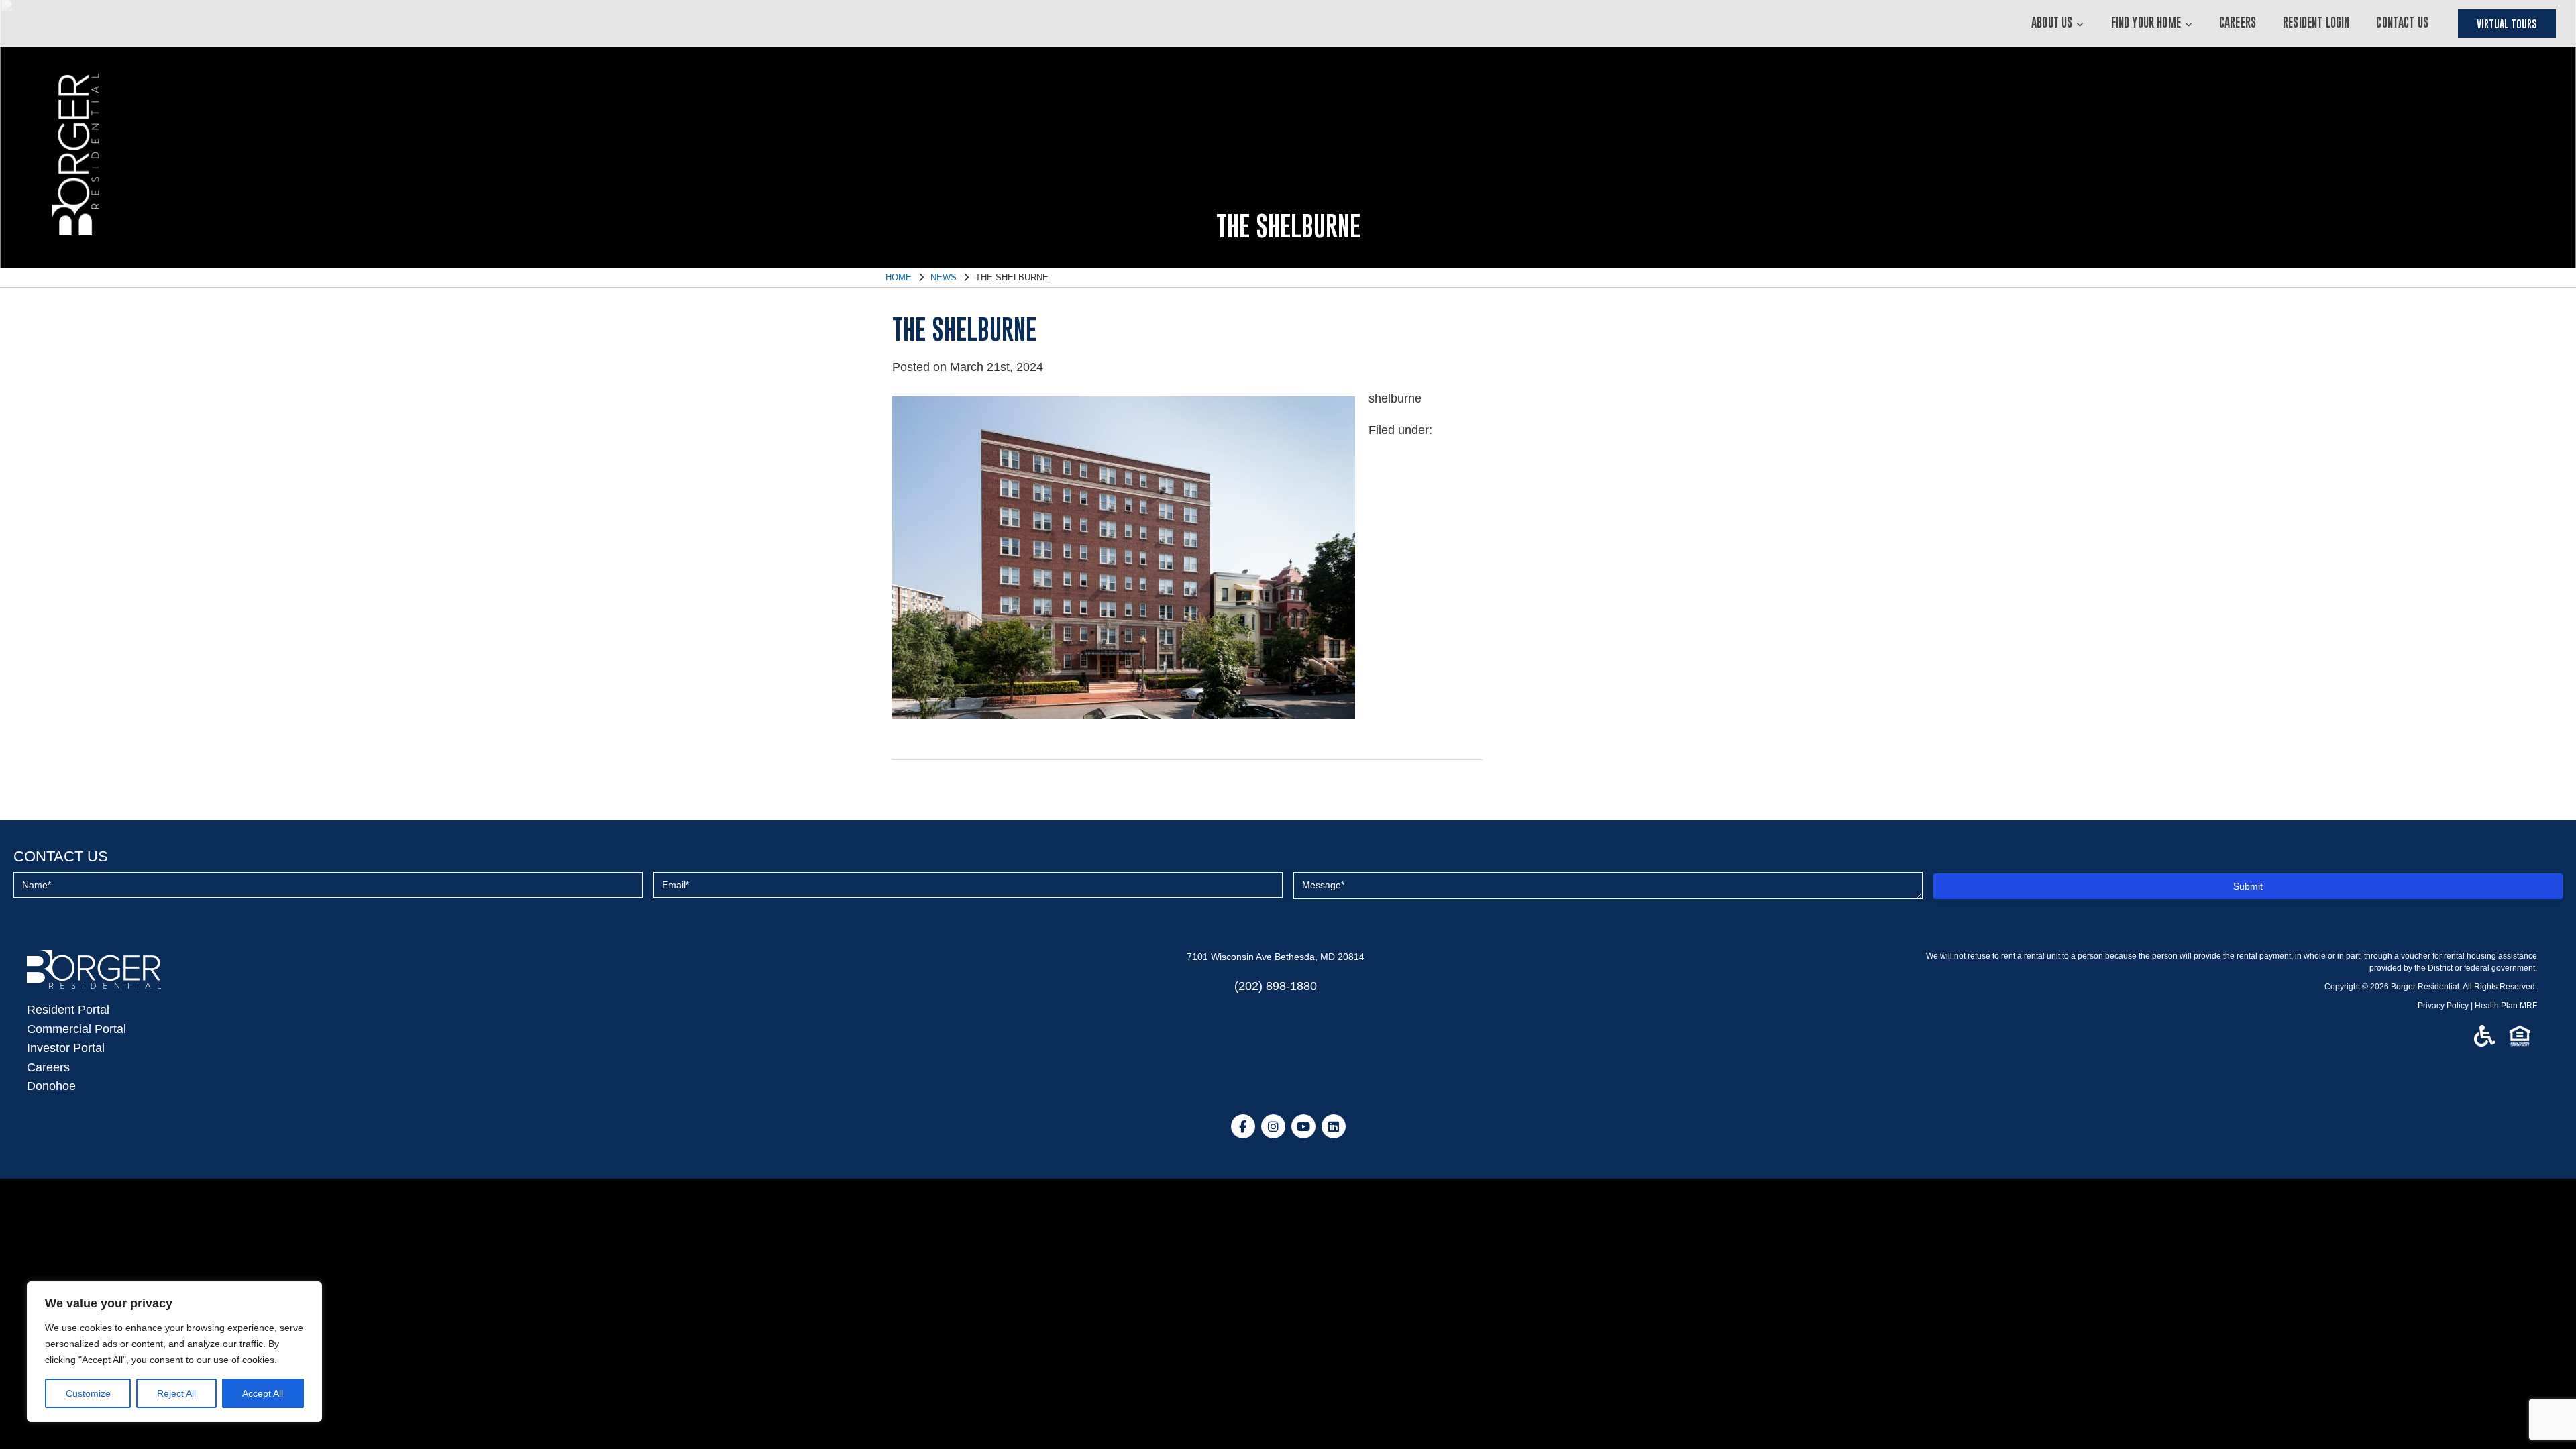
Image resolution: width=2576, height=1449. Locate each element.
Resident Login (2316, 22)
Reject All (176, 1393)
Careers (2238, 22)
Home (899, 277)
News (944, 277)
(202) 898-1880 (1276, 986)
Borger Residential (2425, 987)
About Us (2052, 22)
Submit (2248, 886)
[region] (174, 1352)
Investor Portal (66, 1048)
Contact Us (2402, 22)
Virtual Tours (2507, 23)
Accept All (263, 1393)
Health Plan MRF (2506, 1006)
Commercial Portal (76, 1029)
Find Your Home (2146, 22)
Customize (88, 1393)
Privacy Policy (2443, 1006)
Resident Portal (68, 1010)
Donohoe (51, 1086)
